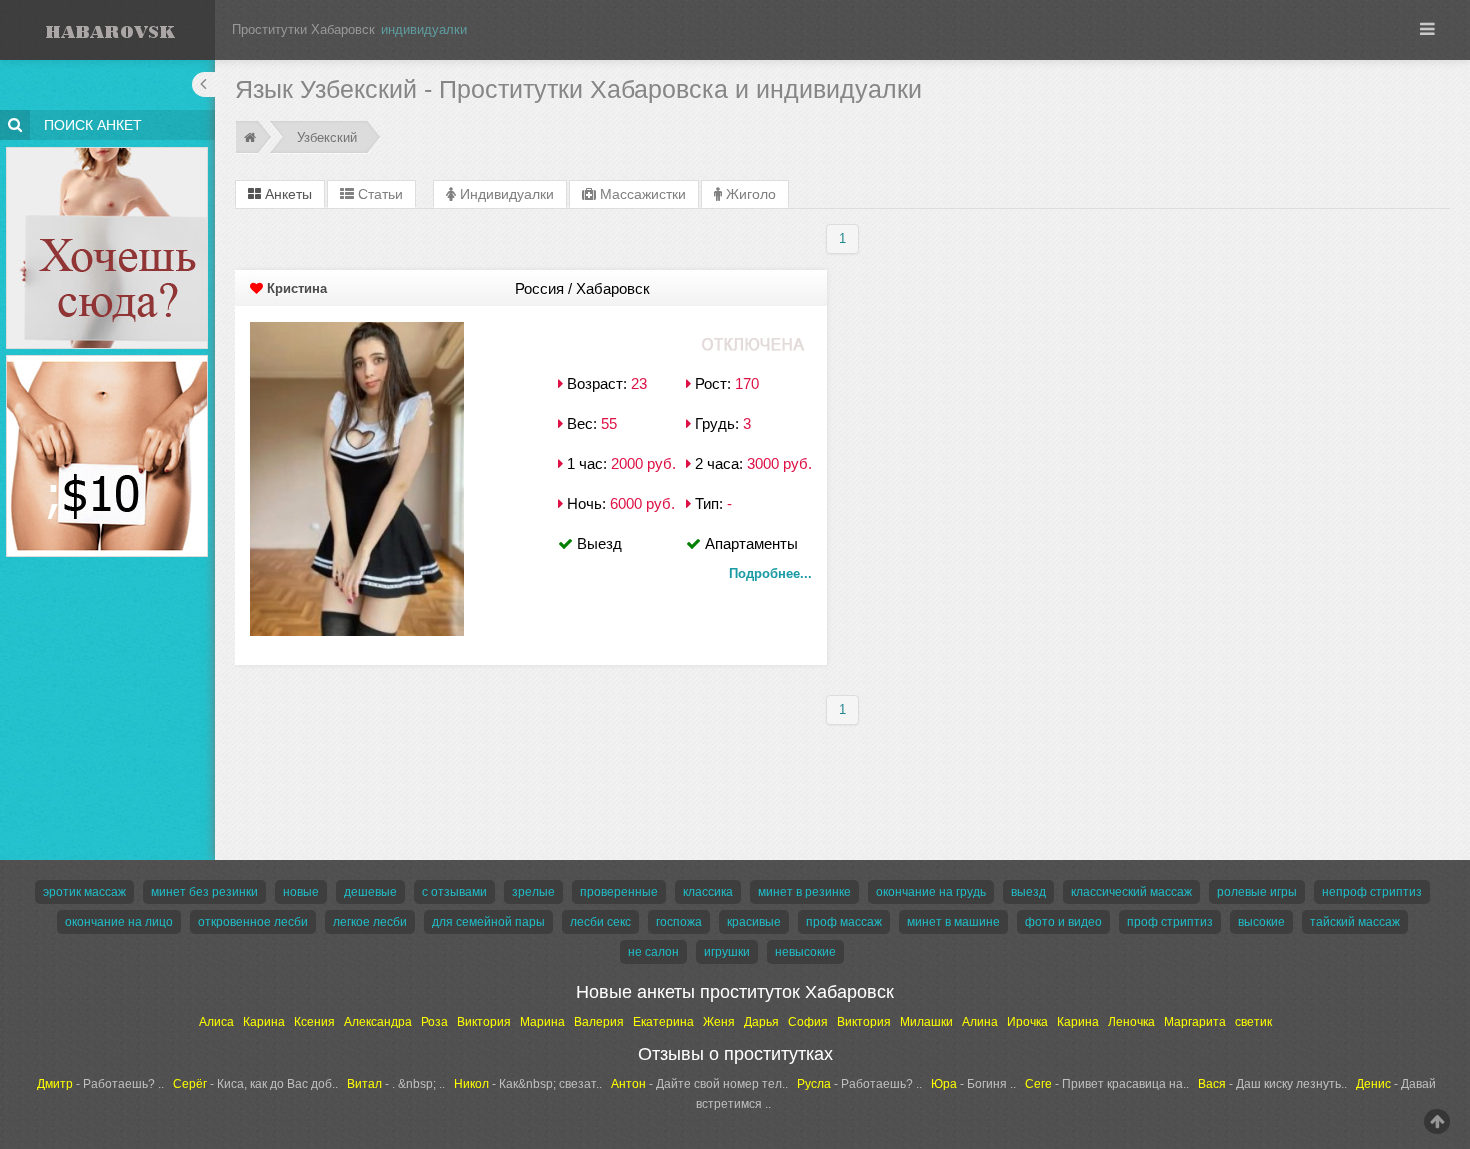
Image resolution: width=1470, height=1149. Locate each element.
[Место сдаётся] (107, 150)
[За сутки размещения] (107, 358)
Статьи (378, 194)
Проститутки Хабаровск (303, 29)
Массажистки (641, 194)
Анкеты (286, 194)
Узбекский (327, 137)
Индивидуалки (505, 194)
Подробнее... (770, 573)
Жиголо (749, 194)
